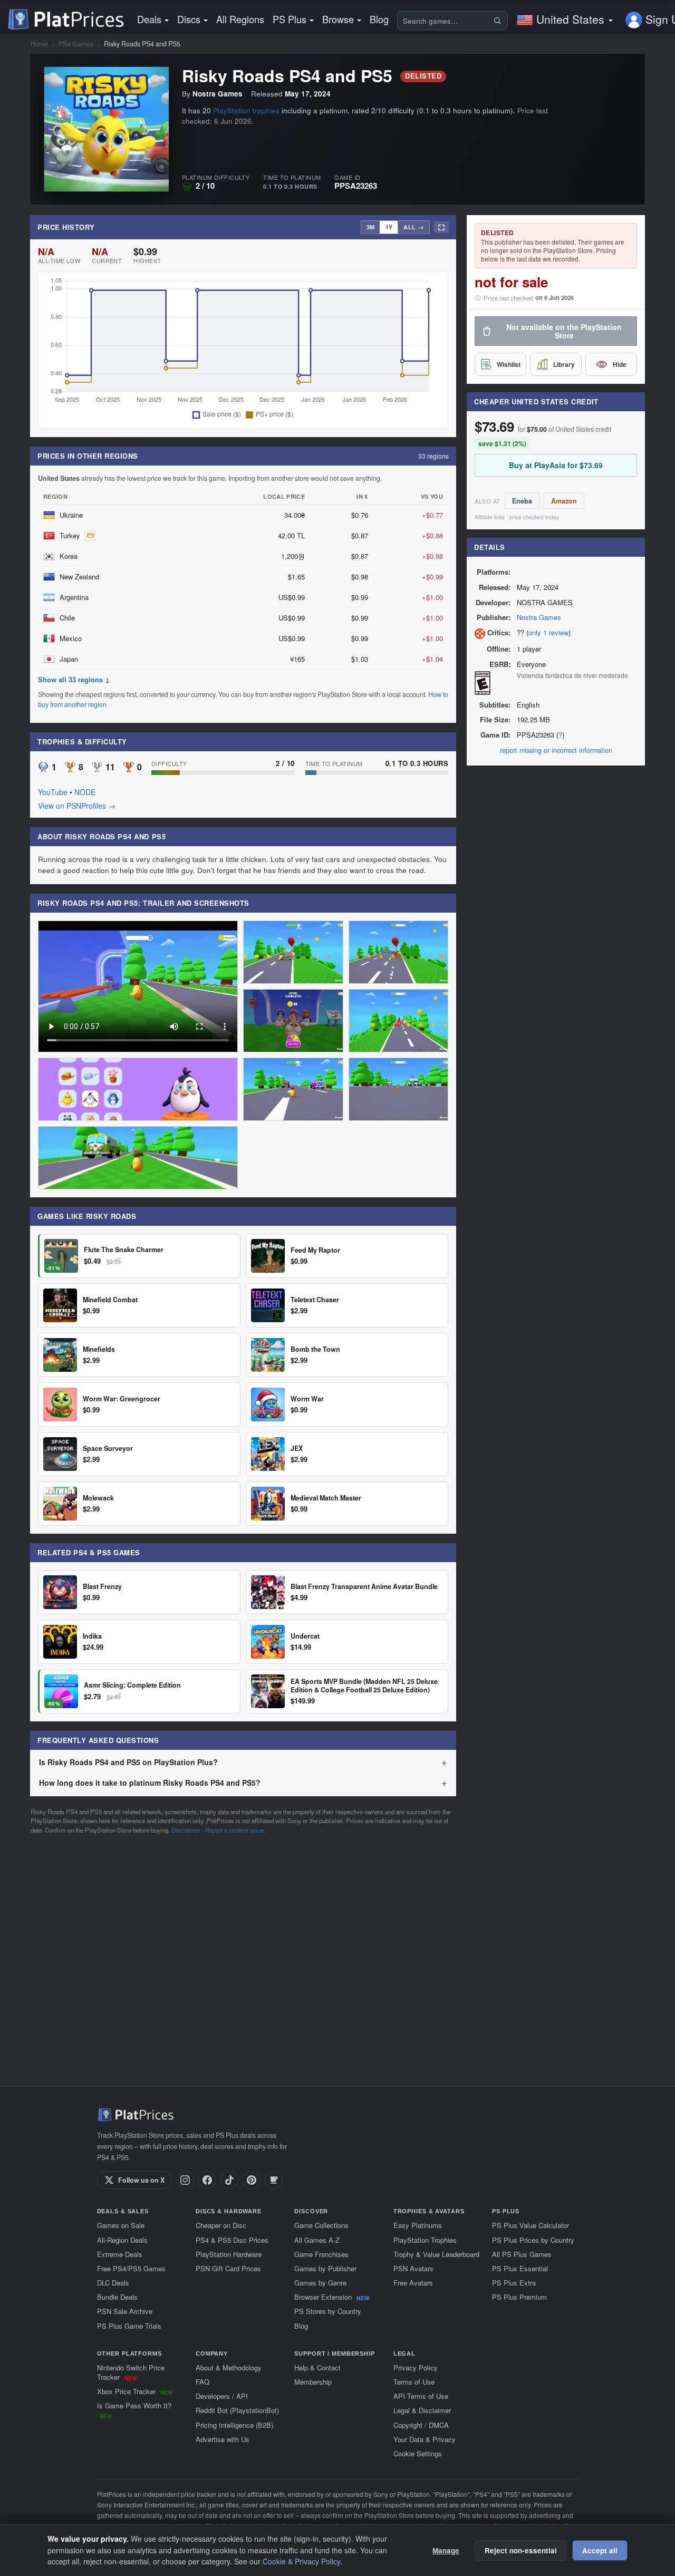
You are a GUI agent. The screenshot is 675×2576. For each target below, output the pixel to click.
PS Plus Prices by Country (533, 2240)
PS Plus (290, 19)
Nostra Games (539, 618)
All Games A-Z (317, 2240)
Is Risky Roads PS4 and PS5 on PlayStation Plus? (128, 1762)
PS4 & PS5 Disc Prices (232, 2240)
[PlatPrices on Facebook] (207, 2180)
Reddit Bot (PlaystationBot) (237, 2410)
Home (39, 44)
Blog (379, 19)
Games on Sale (121, 2225)
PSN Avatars (413, 2268)
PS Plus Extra (514, 2283)
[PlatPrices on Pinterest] (252, 2180)
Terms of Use (414, 2382)
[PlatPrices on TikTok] (229, 2180)
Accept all (600, 2550)
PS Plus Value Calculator (531, 2225)
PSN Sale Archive (125, 2311)
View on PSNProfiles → (77, 806)
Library (564, 364)
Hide (620, 364)
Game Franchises (321, 2254)
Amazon (564, 501)
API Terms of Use (421, 2396)
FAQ (202, 2382)
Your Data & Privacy (425, 2439)
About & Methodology (229, 2367)
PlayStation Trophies (425, 2240)
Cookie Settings (418, 2453)
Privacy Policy (416, 2367)
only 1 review (548, 632)
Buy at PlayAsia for (556, 465)
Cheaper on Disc (221, 2225)
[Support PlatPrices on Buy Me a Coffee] (274, 2180)
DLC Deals (113, 2283)
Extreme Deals (120, 2254)
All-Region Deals (122, 2240)
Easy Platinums (418, 2225)
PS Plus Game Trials (129, 2326)
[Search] (499, 21)
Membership (313, 2382)
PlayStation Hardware (229, 2254)
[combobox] (445, 21)
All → (414, 227)
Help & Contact (317, 2367)
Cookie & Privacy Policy (301, 2561)
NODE (85, 792)
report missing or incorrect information (556, 750)
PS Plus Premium (519, 2297)
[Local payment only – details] (90, 536)
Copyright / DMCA (421, 2425)
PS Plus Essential (520, 2268)
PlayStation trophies (246, 110)
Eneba (522, 501)
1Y (389, 227)
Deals (149, 19)
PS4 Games (76, 44)
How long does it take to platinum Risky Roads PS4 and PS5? (150, 1783)
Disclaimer (186, 1830)
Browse (338, 19)
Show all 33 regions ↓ (74, 680)
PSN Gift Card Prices (228, 2268)
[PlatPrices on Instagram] (185, 2180)
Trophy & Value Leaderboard (436, 2254)
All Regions (240, 19)
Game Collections (321, 2225)
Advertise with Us (223, 2439)
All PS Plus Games (522, 2254)
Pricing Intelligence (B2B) (234, 2425)
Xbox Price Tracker (135, 2391)
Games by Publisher (325, 2268)
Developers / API (222, 2396)
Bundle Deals (117, 2297)
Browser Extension (332, 2297)
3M (370, 227)
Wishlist (509, 364)
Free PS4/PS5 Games (131, 2268)
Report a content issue (234, 1830)
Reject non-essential (521, 2550)
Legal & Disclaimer (422, 2410)
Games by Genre (320, 2283)
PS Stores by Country (328, 2311)
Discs (189, 19)
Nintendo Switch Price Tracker (131, 2372)
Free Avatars (413, 2283)
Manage (446, 2550)
